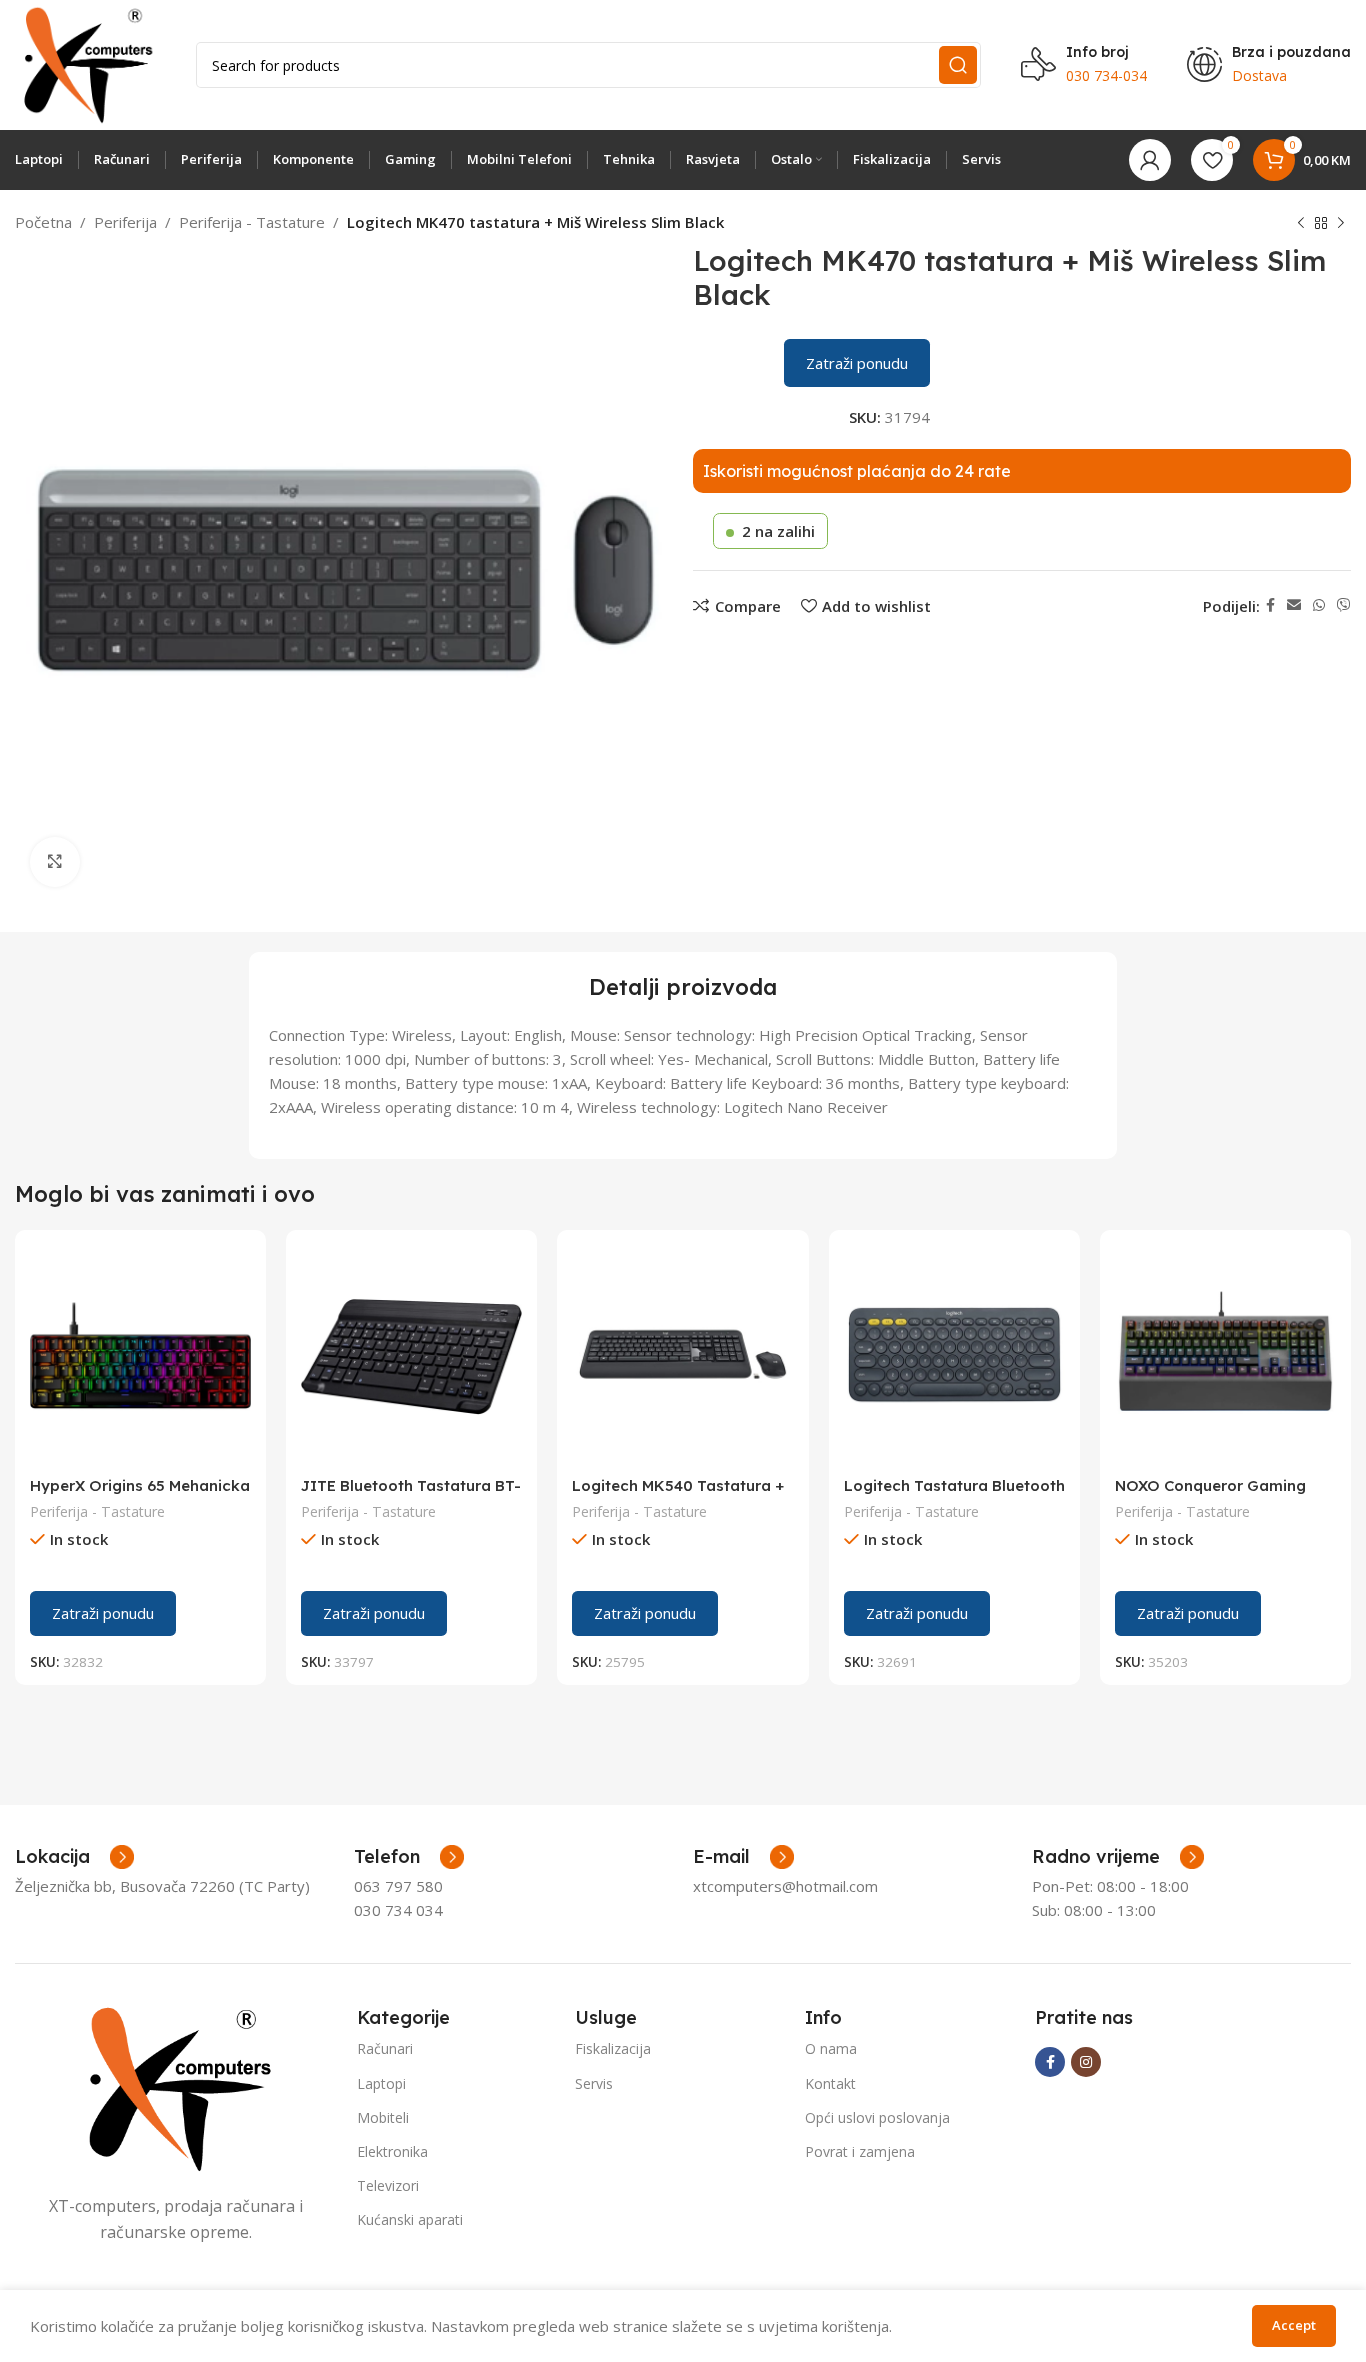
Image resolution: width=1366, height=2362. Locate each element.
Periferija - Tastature (252, 222)
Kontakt (830, 2083)
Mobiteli (383, 2117)
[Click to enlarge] (55, 862)
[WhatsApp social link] (1319, 605)
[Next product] (1341, 224)
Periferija (125, 222)
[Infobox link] (409, 1857)
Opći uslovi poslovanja (877, 2117)
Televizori (388, 2185)
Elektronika (392, 2151)
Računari (385, 2048)
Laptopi (381, 2083)
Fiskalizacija (613, 2048)
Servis (594, 2083)
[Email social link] (1294, 605)
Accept (1294, 2325)
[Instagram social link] (1086, 2062)
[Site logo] (85, 63)
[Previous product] (1301, 224)
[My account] (1150, 160)
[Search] (958, 65)
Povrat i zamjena (860, 2151)
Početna (43, 222)
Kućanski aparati (410, 2219)
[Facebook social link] (1270, 605)
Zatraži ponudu (857, 363)
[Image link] (176, 2087)
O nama (831, 2048)
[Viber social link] (1344, 605)
